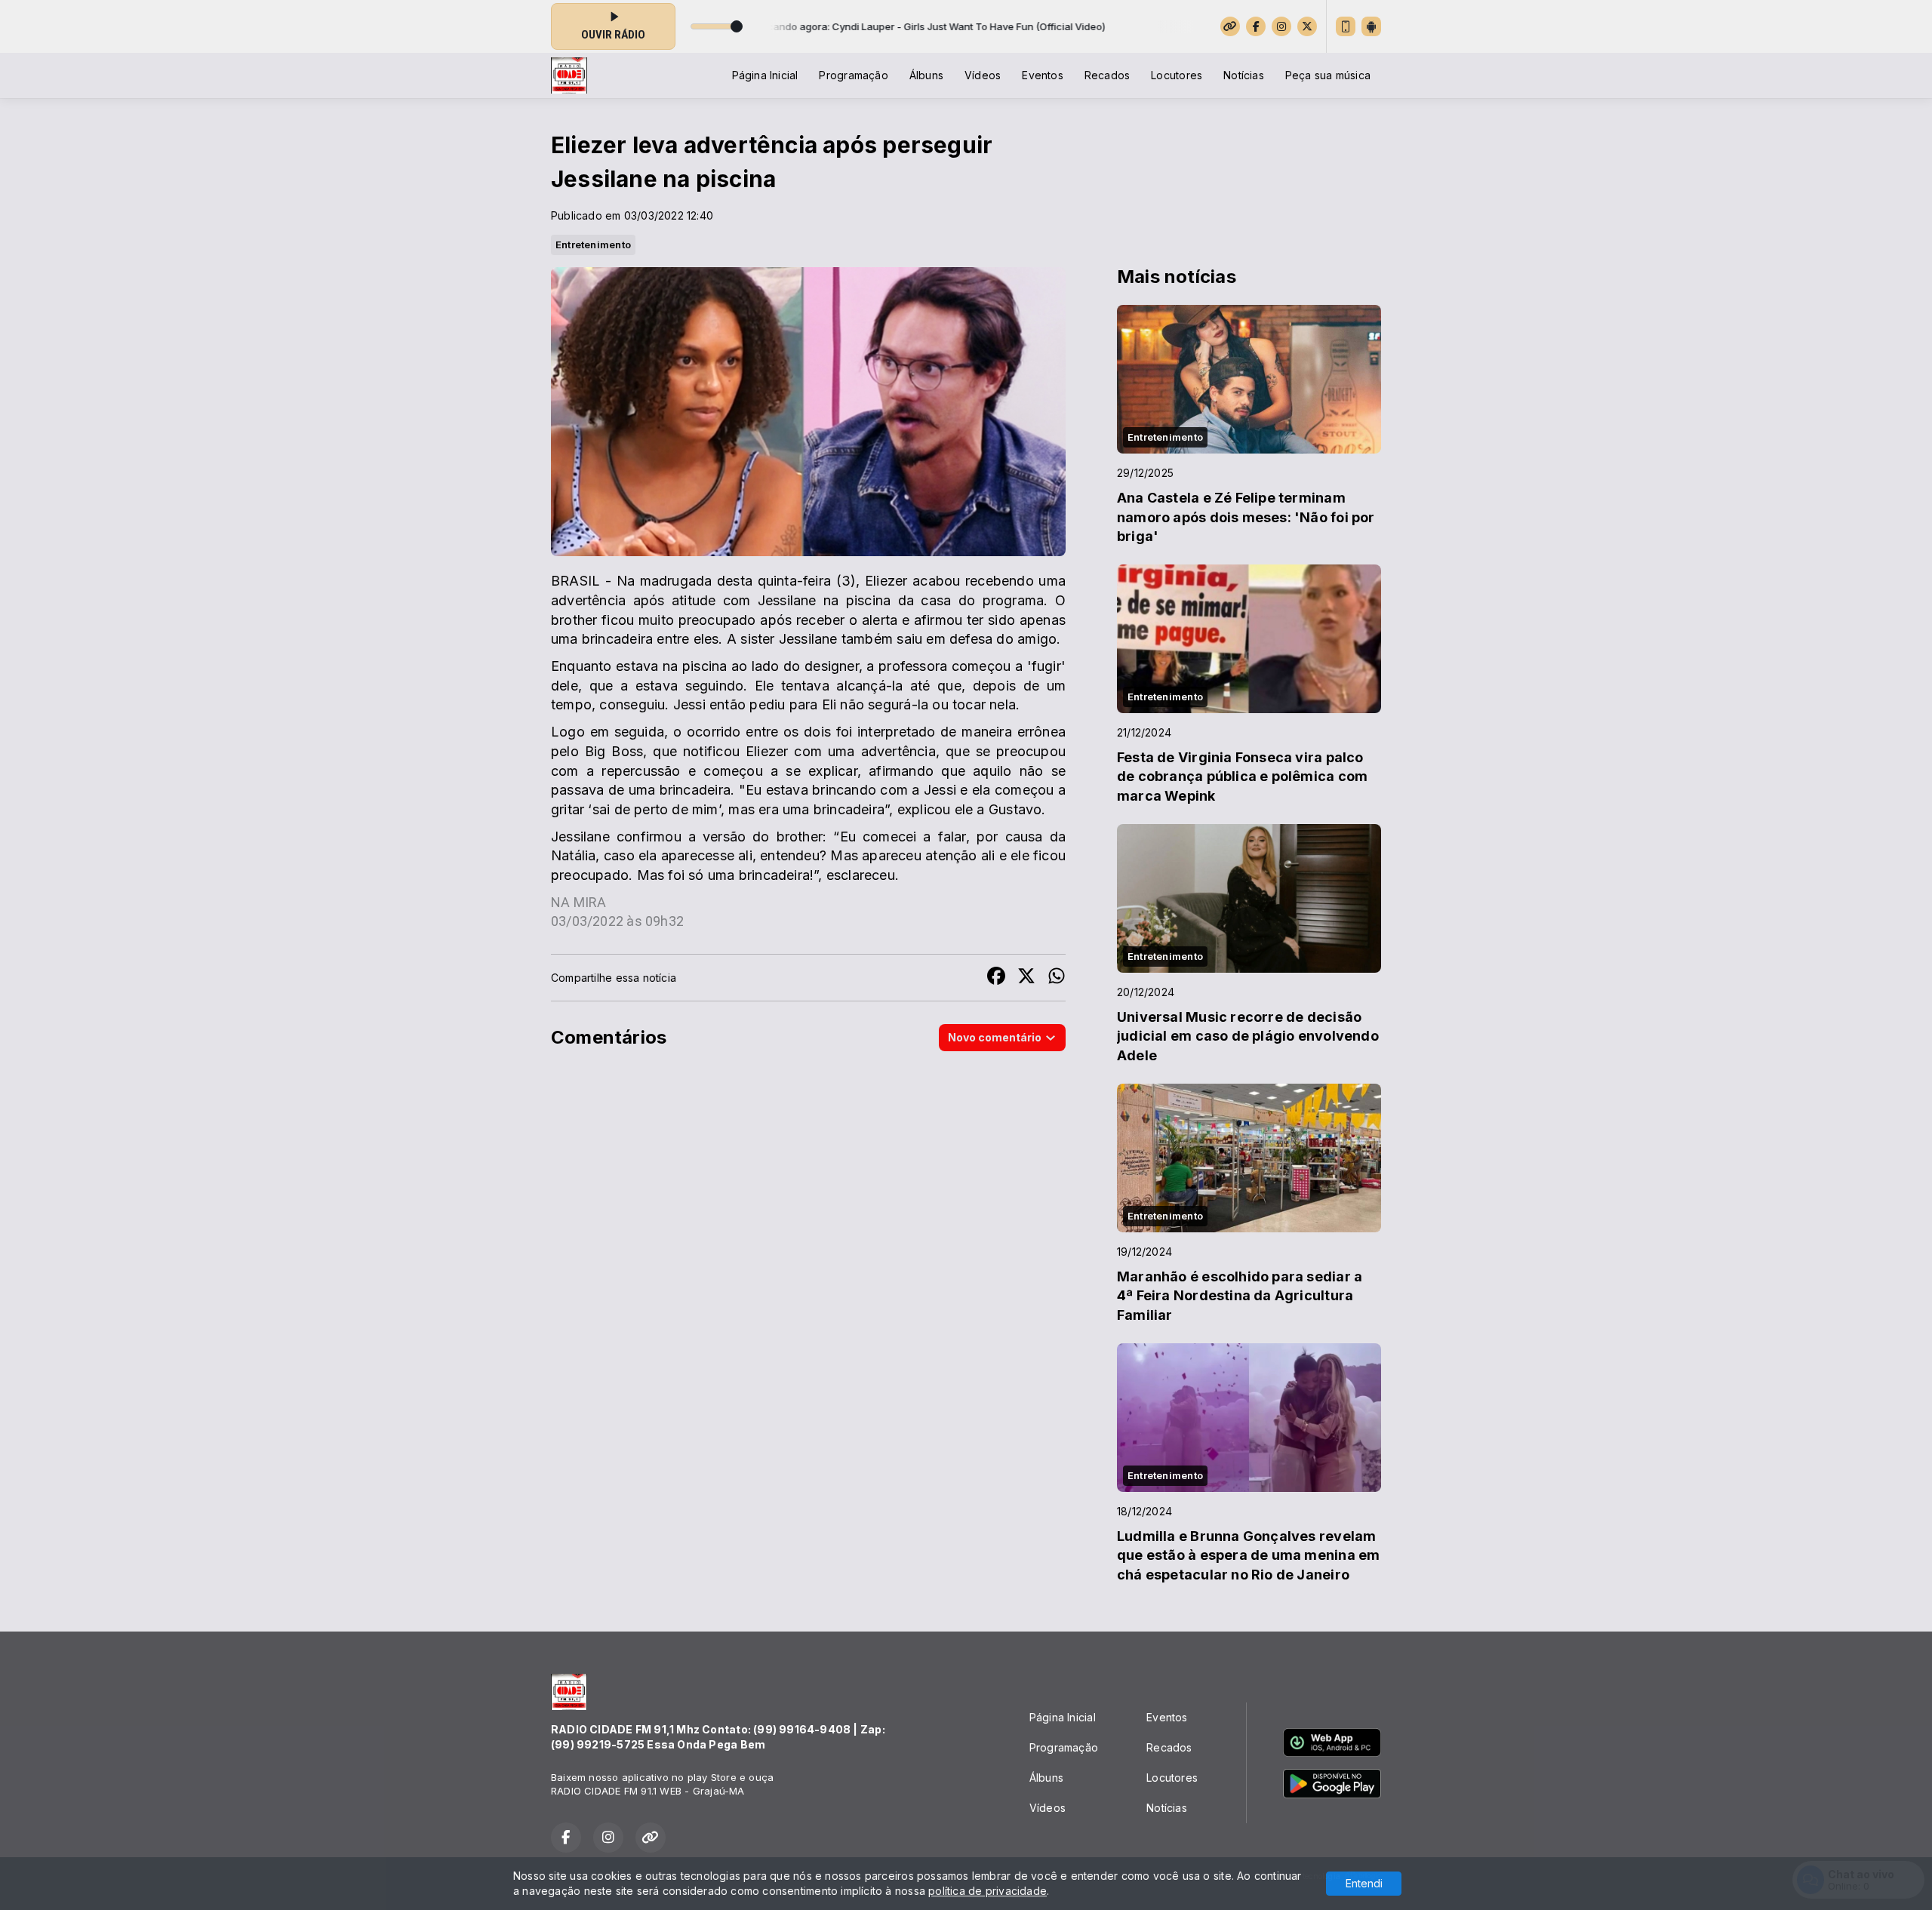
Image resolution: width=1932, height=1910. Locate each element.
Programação (853, 75)
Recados (1107, 75)
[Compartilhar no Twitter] (1026, 978)
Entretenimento (593, 245)
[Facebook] (1256, 26)
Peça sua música (1328, 75)
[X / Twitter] (1307, 26)
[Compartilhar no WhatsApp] (1057, 978)
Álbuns (926, 75)
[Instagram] (1281, 26)
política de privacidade (988, 1891)
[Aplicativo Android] (1371, 26)
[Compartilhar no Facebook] (996, 978)
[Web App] (1346, 26)
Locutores (1177, 75)
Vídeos (983, 75)
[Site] (1230, 26)
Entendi (1364, 1883)
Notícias (1244, 75)
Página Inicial (765, 75)
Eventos (1042, 75)
